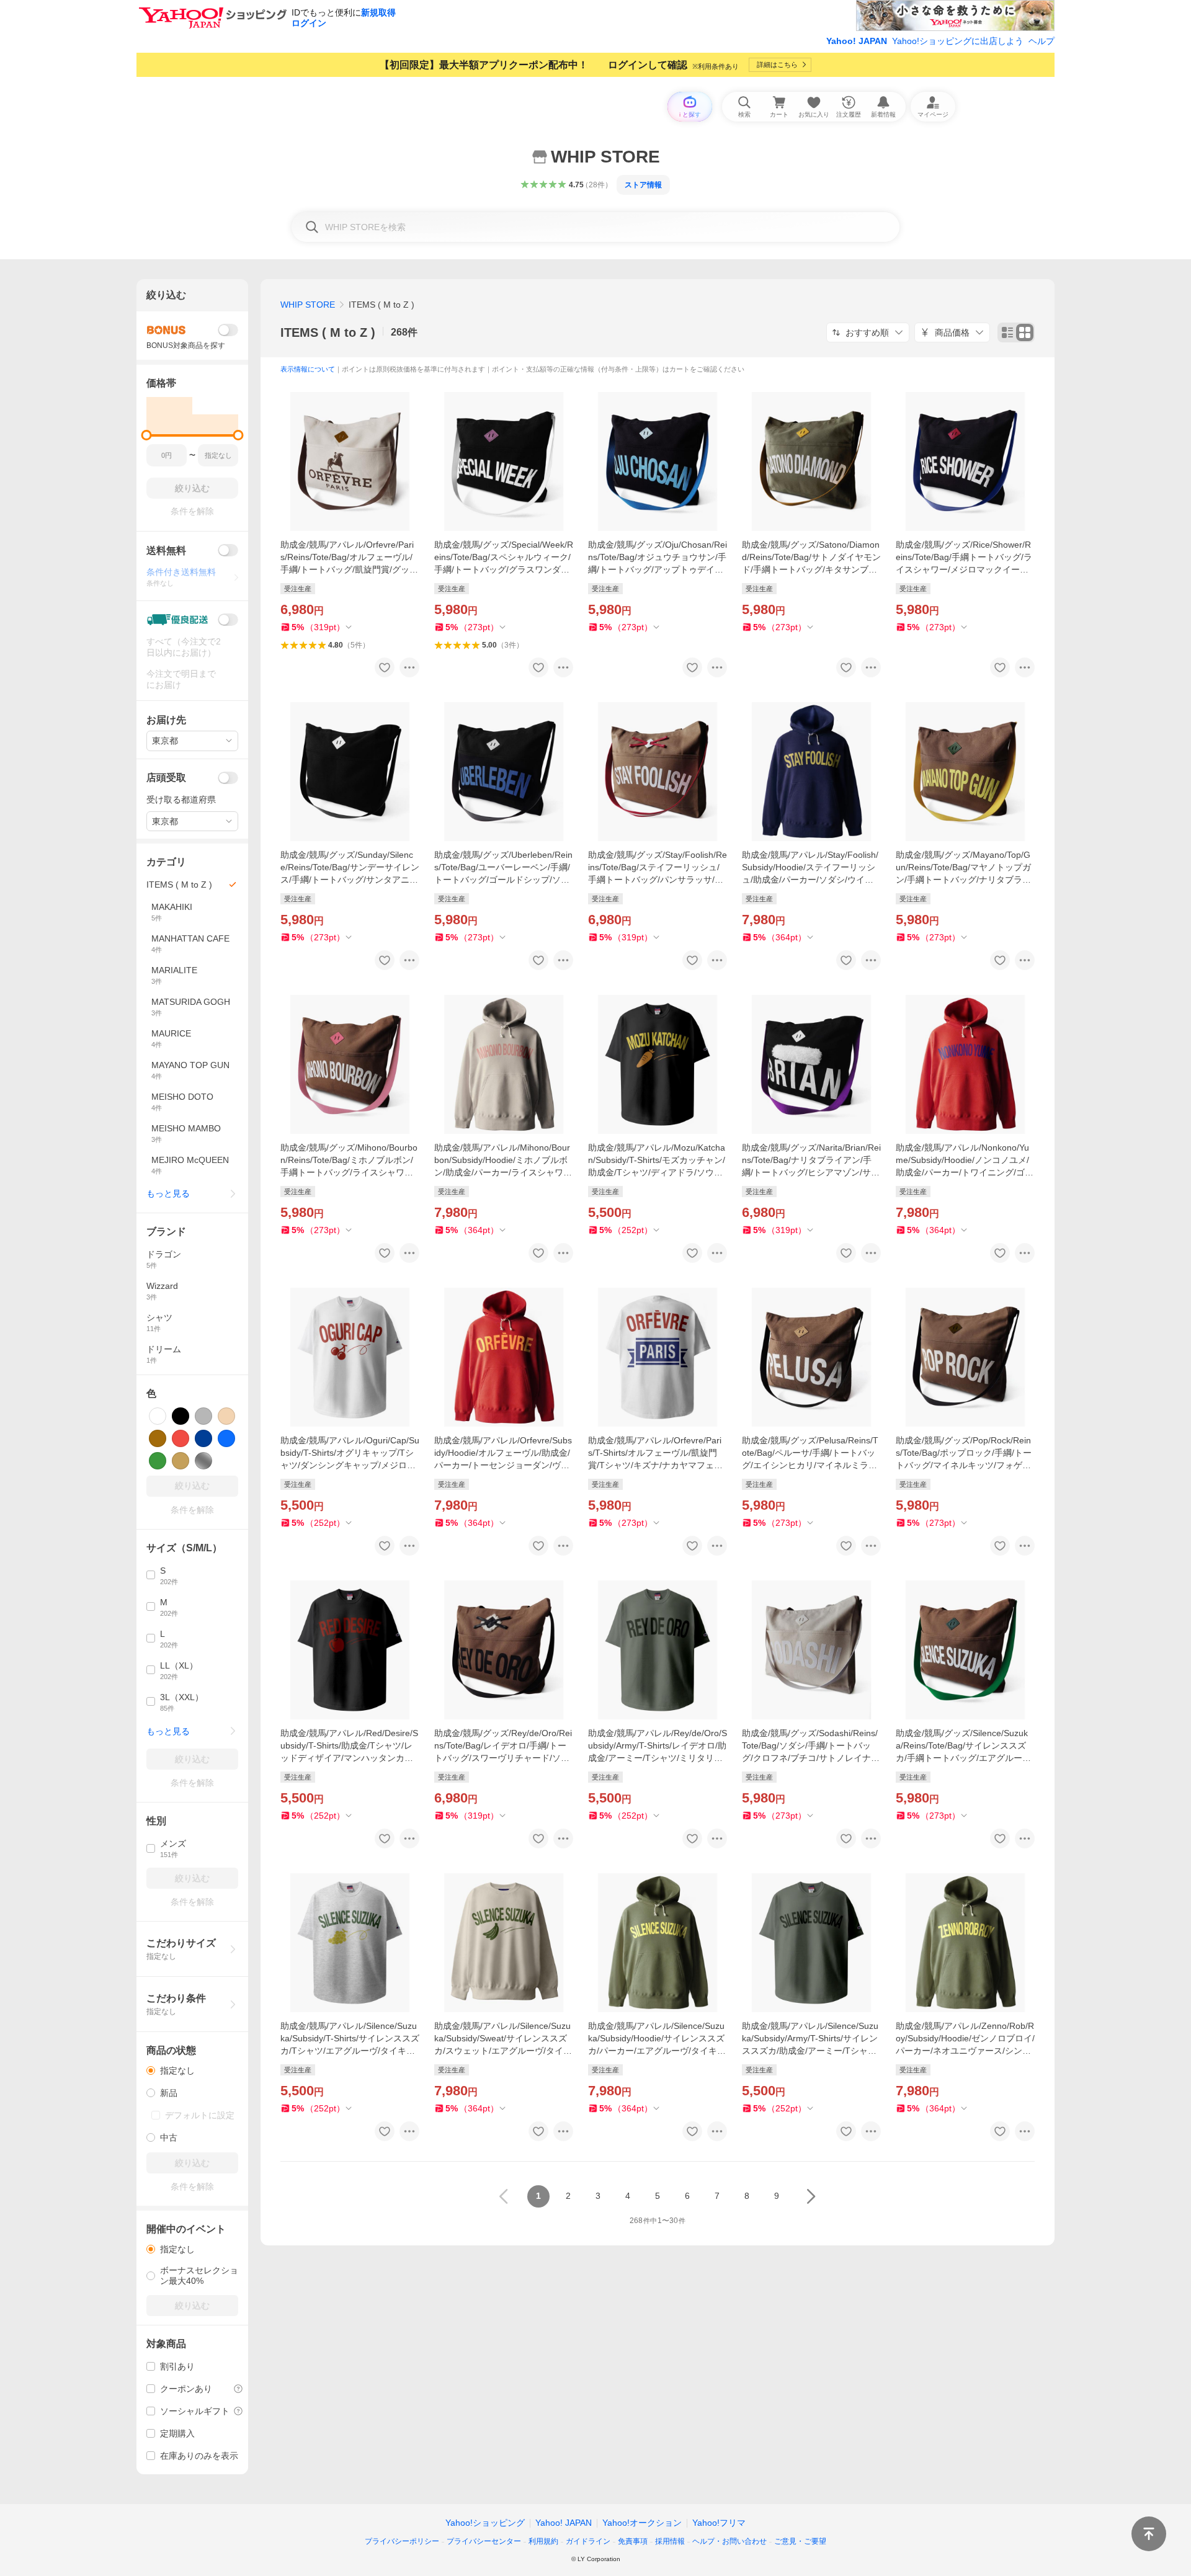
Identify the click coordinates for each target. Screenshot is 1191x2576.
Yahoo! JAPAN (857, 41)
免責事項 (633, 2541)
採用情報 (670, 2541)
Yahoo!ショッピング (485, 2523)
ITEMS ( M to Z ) (328, 332)
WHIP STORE (308, 305)
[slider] (147, 435)
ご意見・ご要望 (800, 2541)
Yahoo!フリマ (719, 2523)
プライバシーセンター (484, 2541)
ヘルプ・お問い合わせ (729, 2541)
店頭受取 (166, 778)
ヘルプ (1042, 41)
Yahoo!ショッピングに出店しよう (958, 41)
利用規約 (543, 2541)
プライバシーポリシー (402, 2541)
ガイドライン (588, 2541)
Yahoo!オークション (642, 2523)
